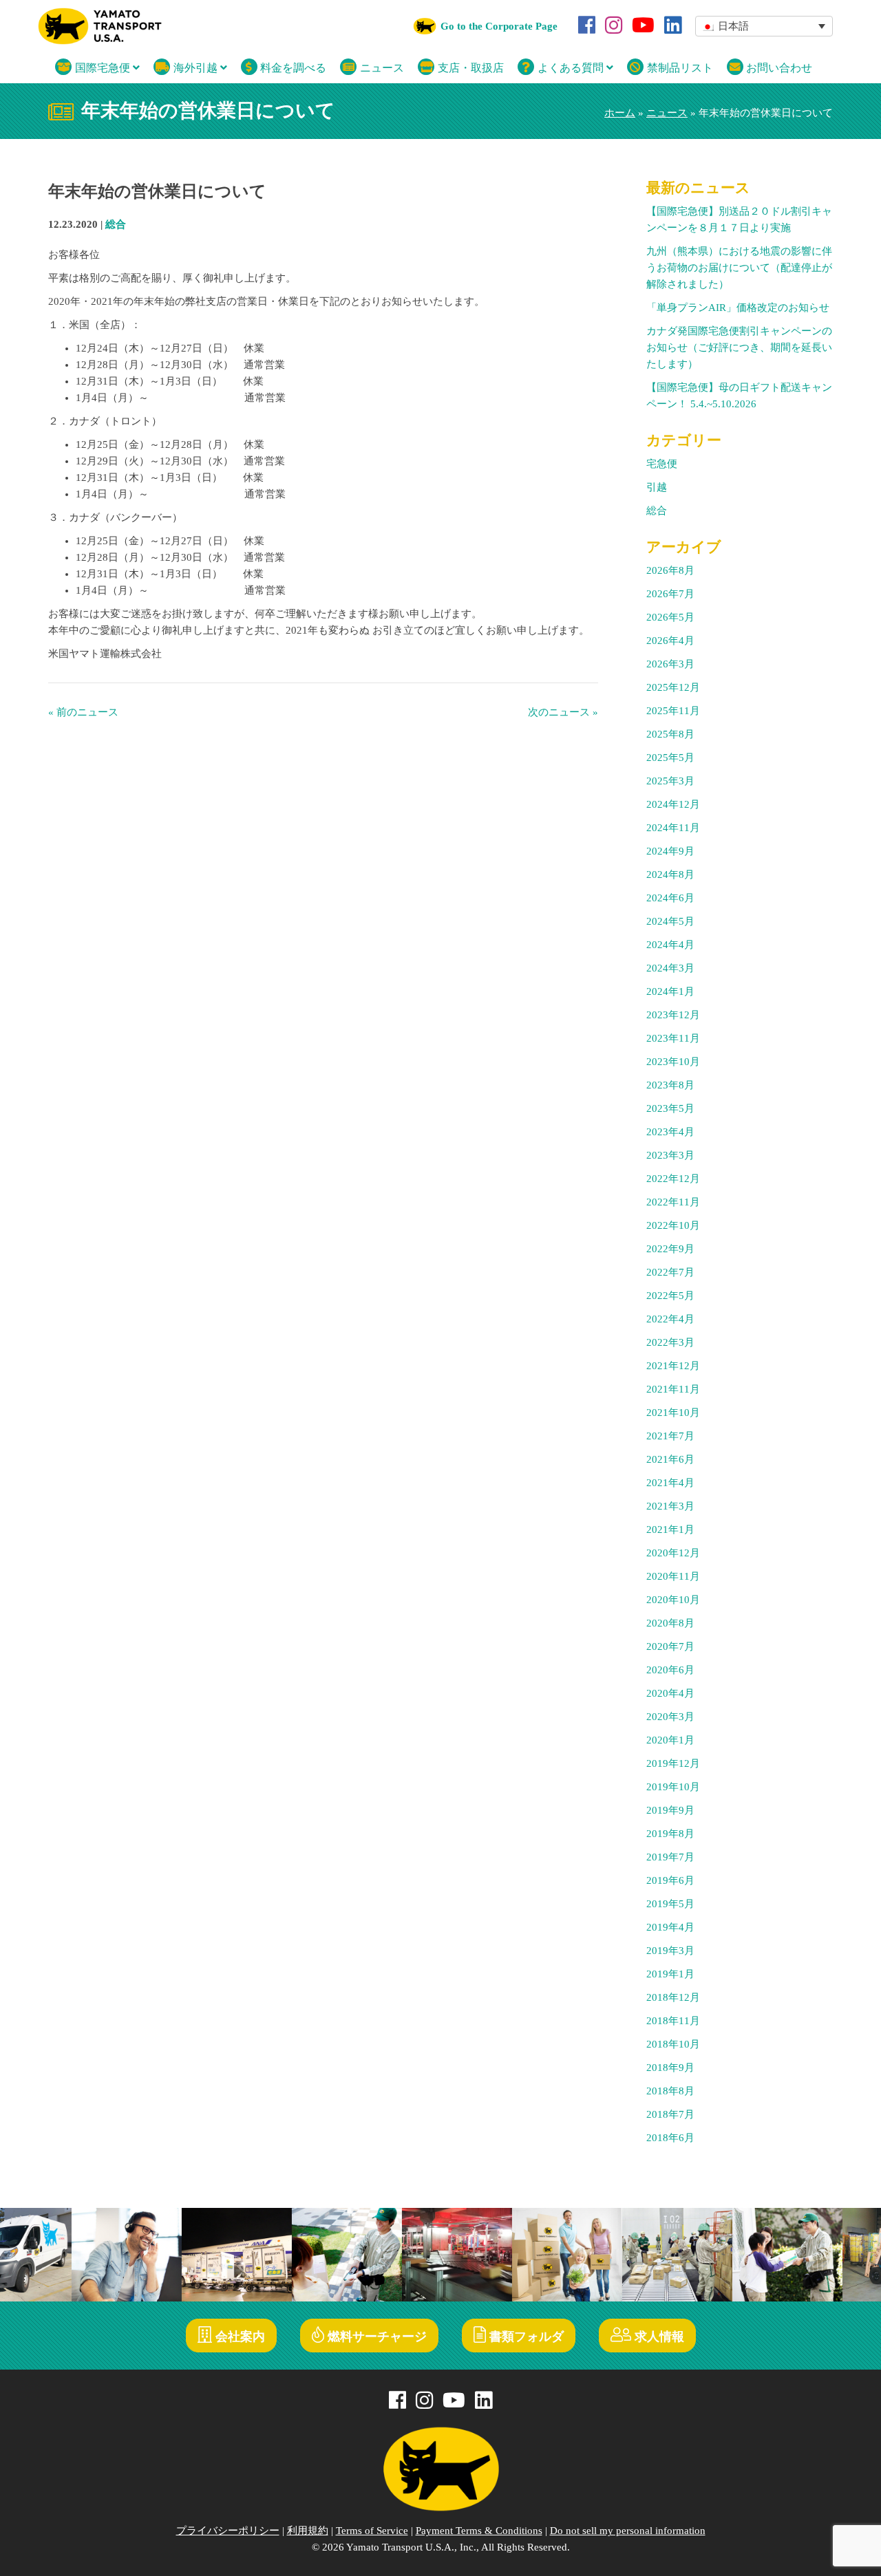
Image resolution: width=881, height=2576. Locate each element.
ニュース (381, 68)
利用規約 (308, 2531)
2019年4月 (670, 1927)
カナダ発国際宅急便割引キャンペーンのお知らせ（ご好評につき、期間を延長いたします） (739, 347)
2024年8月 (670, 874)
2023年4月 (670, 1132)
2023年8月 (670, 1085)
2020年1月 (670, 1740)
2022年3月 (670, 1342)
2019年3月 (670, 1951)
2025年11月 (673, 711)
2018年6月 (670, 2138)
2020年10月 (673, 1600)
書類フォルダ (525, 2337)
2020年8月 (670, 1623)
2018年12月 (673, 1997)
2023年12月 (673, 1015)
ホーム (620, 113)
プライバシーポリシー (228, 2531)
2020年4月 (670, 1693)
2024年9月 (670, 851)
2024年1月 (670, 991)
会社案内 (238, 2337)
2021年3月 (670, 1506)
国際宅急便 (103, 68)
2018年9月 (670, 2068)
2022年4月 (670, 1319)
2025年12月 (673, 687)
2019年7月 (670, 1857)
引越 (657, 487)
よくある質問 (571, 68)
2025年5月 (670, 758)
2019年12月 (673, 1763)
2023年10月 (673, 1062)
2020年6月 (670, 1670)
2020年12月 (673, 1553)
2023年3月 (670, 1155)
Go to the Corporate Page (499, 26)
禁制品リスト (679, 68)
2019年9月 (670, 1810)
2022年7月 (670, 1272)
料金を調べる (292, 68)
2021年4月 (670, 1483)
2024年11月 (673, 828)
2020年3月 (670, 1717)
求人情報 (658, 2337)
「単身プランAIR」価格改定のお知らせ (738, 308)
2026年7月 (670, 594)
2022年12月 (673, 1179)
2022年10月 (673, 1225)
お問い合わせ (778, 68)
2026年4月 (670, 641)
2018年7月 (670, 2114)
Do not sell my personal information (628, 2531)
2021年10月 (673, 1413)
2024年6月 (670, 898)
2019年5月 (670, 1904)
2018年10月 (673, 2044)
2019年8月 (670, 1834)
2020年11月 (673, 1576)
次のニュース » (563, 712)
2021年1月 (670, 1529)
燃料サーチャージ (375, 2337)
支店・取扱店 (469, 68)
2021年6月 (670, 1459)
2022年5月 (670, 1296)
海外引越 (195, 68)
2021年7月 (670, 1436)
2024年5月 (670, 921)
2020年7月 (670, 1646)
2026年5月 (670, 617)
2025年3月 (670, 781)
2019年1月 (670, 1974)
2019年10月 (673, 1787)
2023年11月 (673, 1038)
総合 (116, 224)
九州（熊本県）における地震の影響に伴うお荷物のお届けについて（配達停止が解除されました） (739, 268)
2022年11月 (673, 1202)
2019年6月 (670, 1880)
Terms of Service (372, 2531)
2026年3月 (670, 664)
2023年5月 (670, 1108)
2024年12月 (673, 804)
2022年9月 (670, 1249)
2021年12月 (673, 1366)
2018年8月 (670, 2091)
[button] (764, 26)
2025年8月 (670, 734)
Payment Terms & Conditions (479, 2531)
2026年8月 (670, 570)
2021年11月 (673, 1389)
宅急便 (662, 464)
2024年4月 (670, 945)
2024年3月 (670, 968)
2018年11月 (673, 2021)
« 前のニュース (83, 712)
